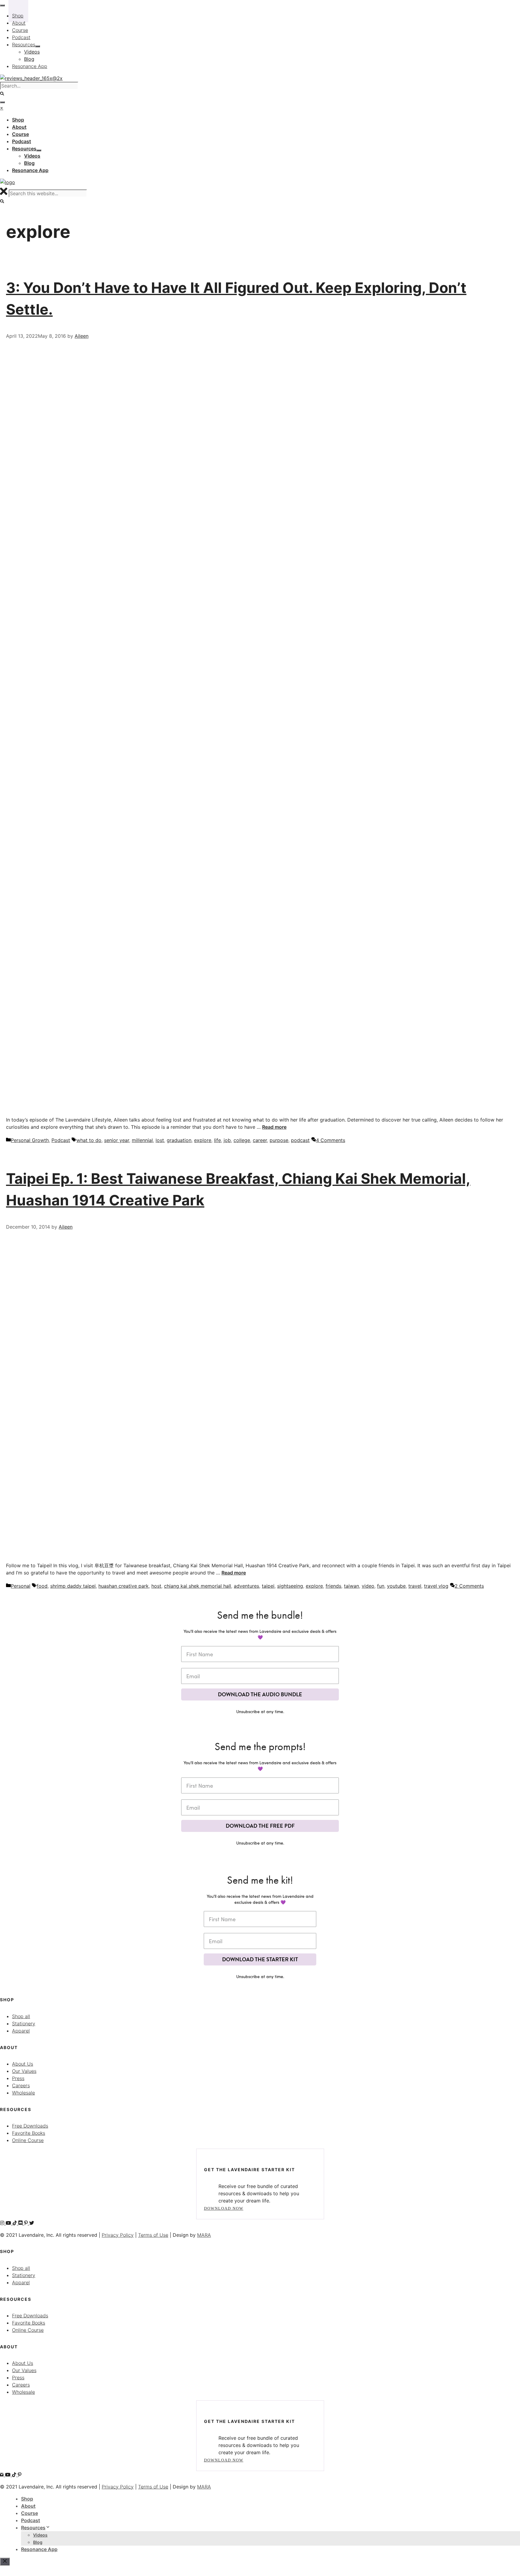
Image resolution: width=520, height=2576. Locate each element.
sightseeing (290, 1586)
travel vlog (436, 1586)
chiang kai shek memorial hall (198, 1586)
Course (29, 2513)
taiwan (351, 1586)
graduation (179, 1140)
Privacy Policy (118, 2235)
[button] (2, 201)
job (227, 1140)
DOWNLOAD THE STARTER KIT (260, 1959)
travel (415, 1586)
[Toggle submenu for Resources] (39, 150)
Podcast (61, 1140)
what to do (89, 1140)
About (28, 2506)
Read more (274, 1127)
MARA (204, 2235)
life (217, 1140)
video (368, 1586)
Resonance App (39, 2549)
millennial (142, 1140)
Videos (40, 2535)
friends (333, 1586)
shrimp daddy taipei (73, 1586)
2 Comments (469, 1586)
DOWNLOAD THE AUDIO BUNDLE (260, 1694)
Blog (38, 2542)
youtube (396, 1586)
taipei (268, 1586)
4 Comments (331, 1140)
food (42, 1586)
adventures (246, 1586)
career (260, 1140)
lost (160, 1140)
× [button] (2, 108)
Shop (27, 2499)
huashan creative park (124, 1586)
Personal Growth (30, 1140)
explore (203, 1140)
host (156, 1586)
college (242, 1140)
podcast (300, 1140)
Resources (33, 2528)
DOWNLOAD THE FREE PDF (260, 1826)
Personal (21, 1586)
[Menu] (2, 102)
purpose (279, 1140)
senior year (117, 1140)
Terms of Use (153, 2235)
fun (381, 1586)
